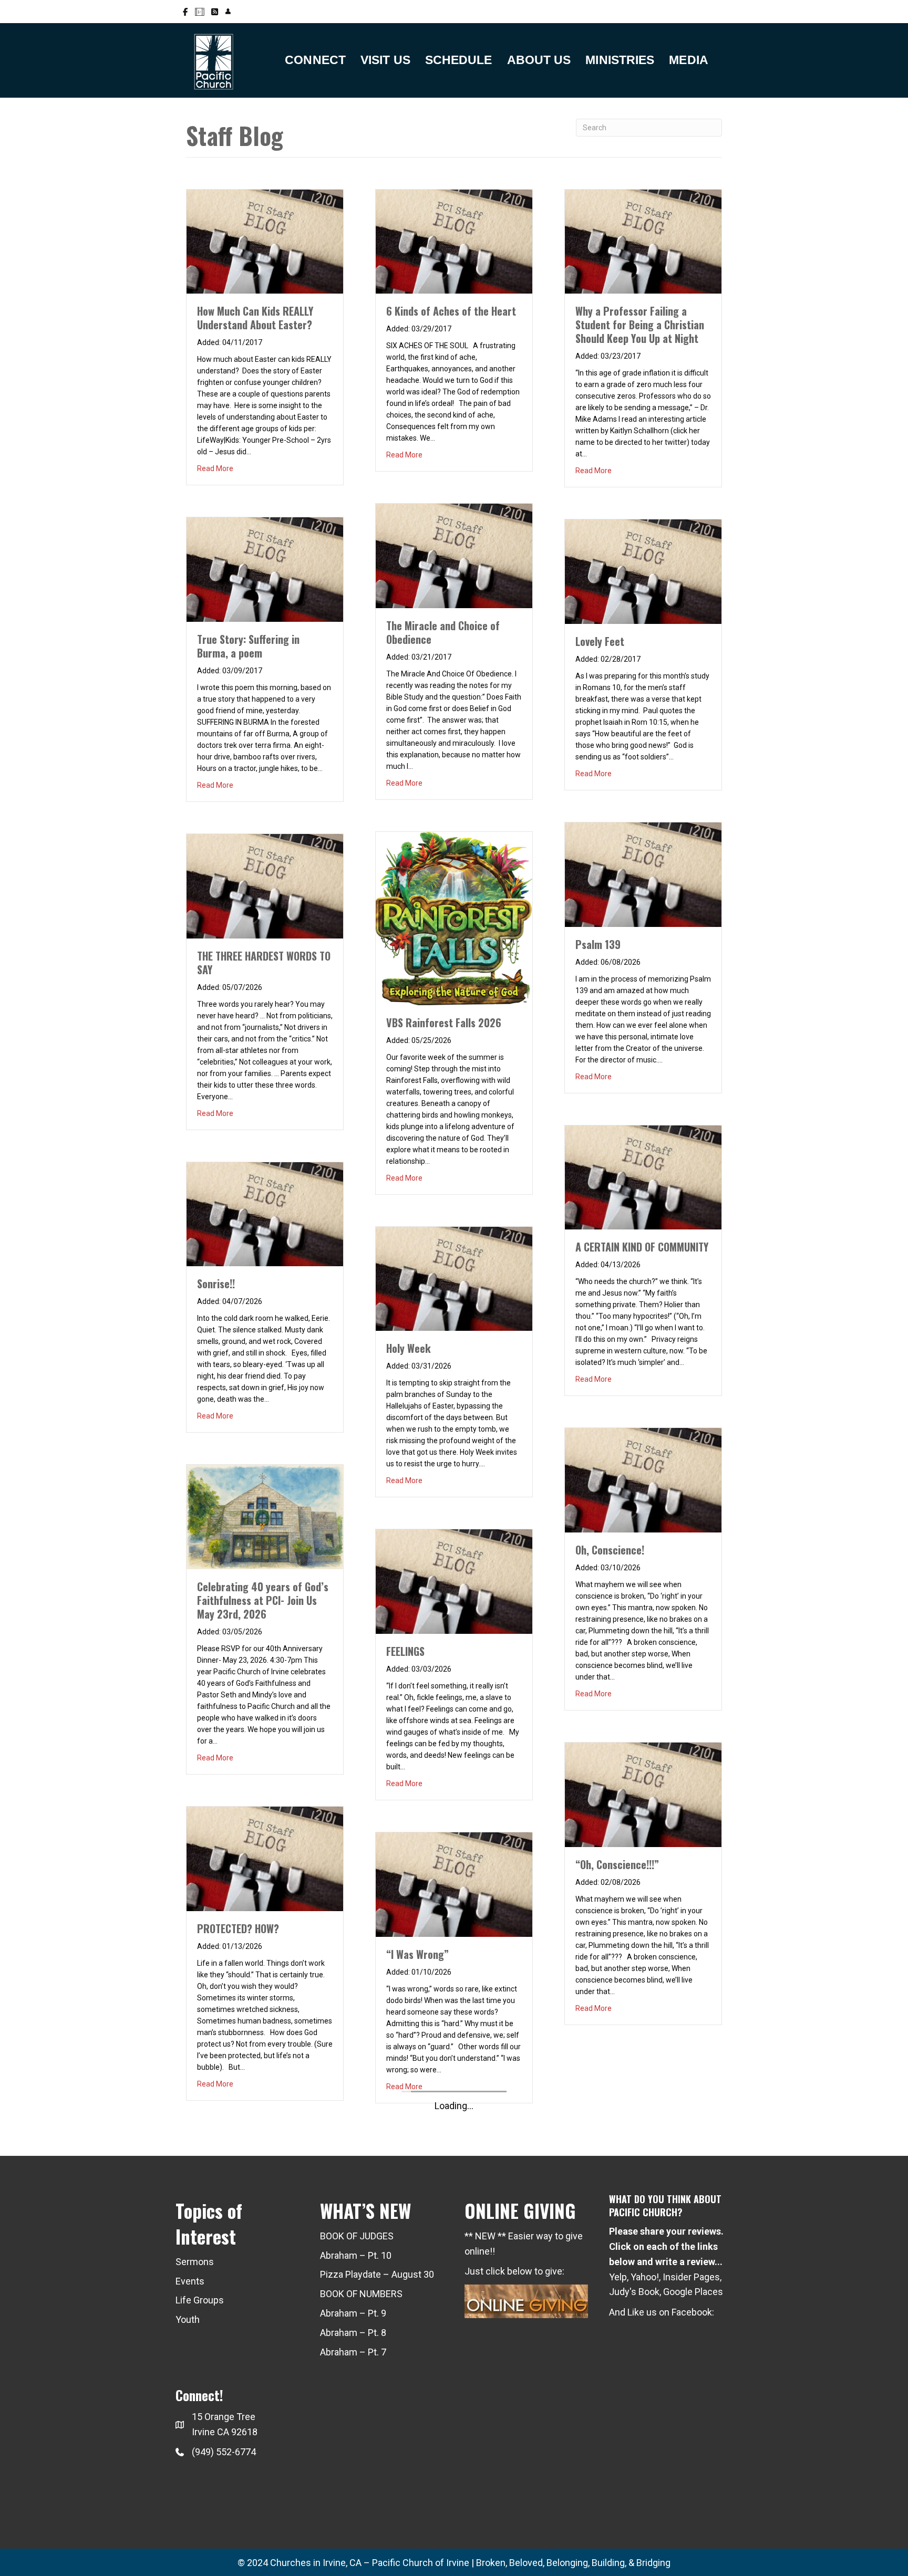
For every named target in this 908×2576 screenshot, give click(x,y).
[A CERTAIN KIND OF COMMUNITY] (643, 1177)
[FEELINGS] (454, 1581)
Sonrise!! (216, 1284)
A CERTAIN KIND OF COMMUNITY (642, 1247)
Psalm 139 (598, 944)
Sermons (195, 2262)
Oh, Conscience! (610, 1550)
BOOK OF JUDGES (357, 2236)
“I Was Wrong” (417, 1954)
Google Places (693, 2292)
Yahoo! (645, 2277)
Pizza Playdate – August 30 (377, 2274)
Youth (188, 2319)
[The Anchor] (265, 1489)
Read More (215, 468)
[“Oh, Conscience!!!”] (643, 1794)
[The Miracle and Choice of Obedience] (454, 555)
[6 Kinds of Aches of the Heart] (454, 241)
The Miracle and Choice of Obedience (443, 632)
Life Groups (200, 2300)
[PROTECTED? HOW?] (265, 1858)
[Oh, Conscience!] (643, 1479)
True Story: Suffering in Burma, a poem (248, 646)
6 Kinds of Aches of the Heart (451, 311)
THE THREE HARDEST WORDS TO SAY (264, 963)
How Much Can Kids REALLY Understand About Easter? (255, 318)
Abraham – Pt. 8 (353, 2333)
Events (190, 2281)
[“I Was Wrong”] (454, 1884)
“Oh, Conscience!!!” (617, 1864)
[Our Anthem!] (265, 1792)
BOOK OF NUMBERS (361, 2294)
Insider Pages (691, 2277)
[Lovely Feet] (643, 571)
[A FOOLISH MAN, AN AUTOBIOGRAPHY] (265, 555)
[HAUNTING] (265, 1186)
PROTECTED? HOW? (238, 1928)
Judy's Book (634, 2292)
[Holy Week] (454, 1278)
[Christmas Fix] (265, 241)
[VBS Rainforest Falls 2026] (454, 918)
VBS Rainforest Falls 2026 (444, 1023)
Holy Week (409, 1348)
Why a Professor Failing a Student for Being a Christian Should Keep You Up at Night (640, 325)
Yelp (618, 2277)
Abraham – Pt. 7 (353, 2352)
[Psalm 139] (643, 874)
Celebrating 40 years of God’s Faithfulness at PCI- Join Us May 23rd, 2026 (263, 1600)
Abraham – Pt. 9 (353, 2313)
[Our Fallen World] (265, 872)
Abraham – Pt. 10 (356, 2255)
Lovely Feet (600, 641)
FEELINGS (405, 1651)
